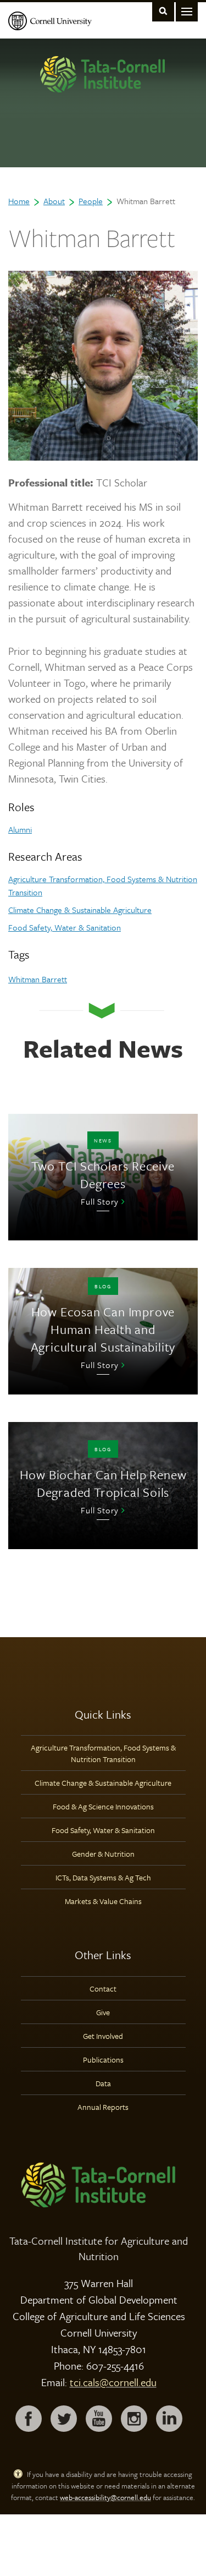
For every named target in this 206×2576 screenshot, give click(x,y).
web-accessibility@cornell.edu (105, 2497)
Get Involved (103, 2036)
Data (103, 2083)
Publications (103, 2060)
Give (103, 2012)
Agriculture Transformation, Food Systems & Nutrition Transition (103, 1753)
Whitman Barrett (38, 979)
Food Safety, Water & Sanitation (65, 927)
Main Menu (187, 11)
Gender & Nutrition (103, 1854)
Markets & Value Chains (103, 1901)
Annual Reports (103, 2107)
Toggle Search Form (163, 11)
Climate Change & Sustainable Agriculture (80, 910)
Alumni (20, 829)
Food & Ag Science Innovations (103, 1806)
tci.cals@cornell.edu (113, 2382)
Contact (103, 1989)
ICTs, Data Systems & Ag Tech (103, 1877)
